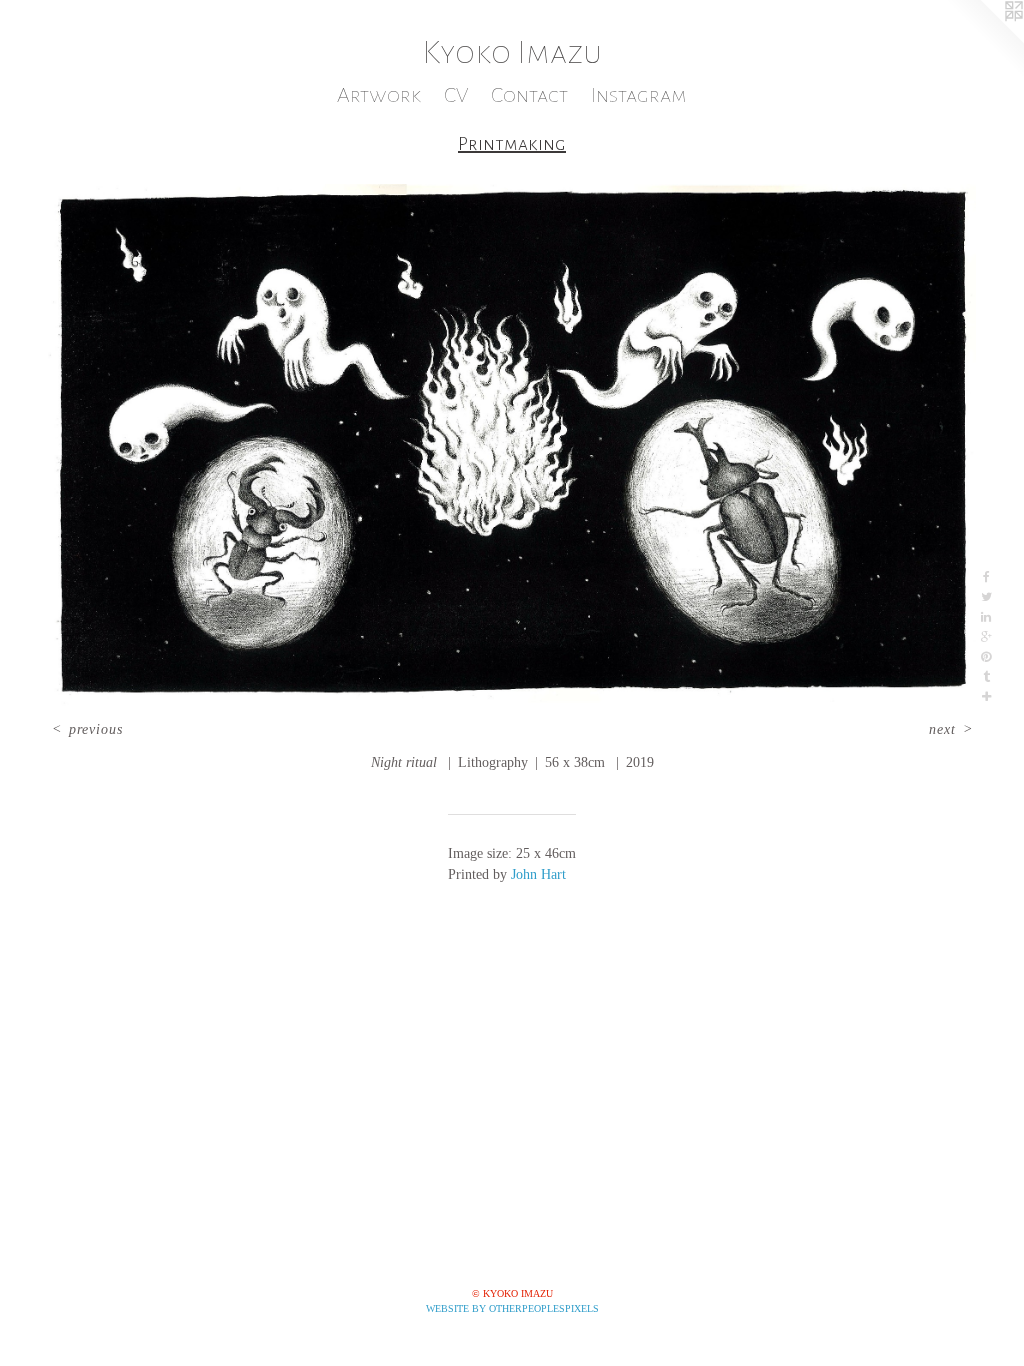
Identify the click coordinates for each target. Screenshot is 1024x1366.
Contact (529, 95)
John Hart (538, 874)
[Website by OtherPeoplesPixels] (984, 40)
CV (456, 95)
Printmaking (512, 144)
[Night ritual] (512, 445)
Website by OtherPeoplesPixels (512, 1308)
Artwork (379, 95)
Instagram (639, 95)
